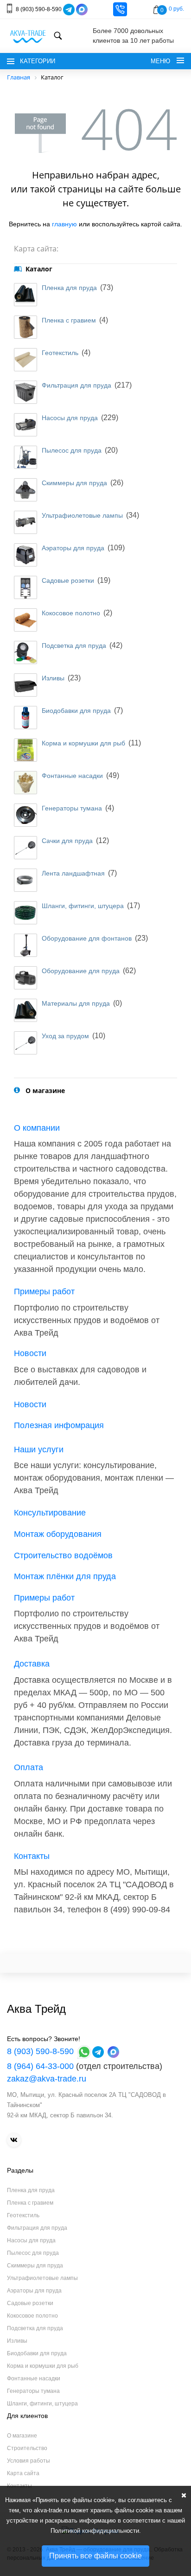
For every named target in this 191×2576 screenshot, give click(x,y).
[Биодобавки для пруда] (25, 718)
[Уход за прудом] (25, 1043)
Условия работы (29, 2461)
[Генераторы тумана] (25, 815)
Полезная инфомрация (59, 1425)
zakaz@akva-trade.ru (47, 2079)
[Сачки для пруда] (25, 848)
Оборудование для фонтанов (87, 938)
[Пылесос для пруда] (25, 457)
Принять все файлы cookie (95, 2556)
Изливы (53, 678)
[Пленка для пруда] (25, 295)
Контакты (32, 1856)
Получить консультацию (120, 9)
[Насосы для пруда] (25, 425)
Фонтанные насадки (72, 776)
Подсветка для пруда (74, 646)
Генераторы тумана (72, 808)
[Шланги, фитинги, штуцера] (25, 913)
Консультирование (50, 1513)
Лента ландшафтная (73, 873)
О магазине (22, 2436)
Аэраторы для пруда (73, 548)
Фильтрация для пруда (76, 385)
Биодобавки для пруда (76, 711)
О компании (37, 1128)
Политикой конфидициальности (95, 2531)
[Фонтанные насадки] (25, 783)
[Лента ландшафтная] (25, 880)
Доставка (32, 1664)
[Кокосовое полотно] (25, 620)
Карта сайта (23, 2473)
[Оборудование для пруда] (25, 978)
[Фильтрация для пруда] (25, 392)
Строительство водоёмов (63, 1555)
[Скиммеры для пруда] (25, 490)
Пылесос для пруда (72, 450)
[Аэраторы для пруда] (25, 555)
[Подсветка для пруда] (25, 652)
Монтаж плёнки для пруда (65, 1576)
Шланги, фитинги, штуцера (83, 906)
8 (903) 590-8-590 (39, 9)
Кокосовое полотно (71, 613)
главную (64, 224)
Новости (30, 1353)
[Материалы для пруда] (25, 1010)
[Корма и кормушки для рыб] (25, 750)
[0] (156, 10)
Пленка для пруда (69, 288)
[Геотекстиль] (25, 360)
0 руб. (176, 9)
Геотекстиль (60, 353)
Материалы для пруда (76, 1003)
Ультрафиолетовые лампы (82, 515)
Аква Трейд (36, 2009)
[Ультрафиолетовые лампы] (25, 522)
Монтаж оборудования (58, 1534)
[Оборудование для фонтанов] (25, 945)
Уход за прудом (65, 1036)
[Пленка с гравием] (25, 327)
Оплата (29, 1767)
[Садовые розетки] (25, 587)
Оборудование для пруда (81, 971)
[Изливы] (25, 685)
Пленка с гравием (69, 320)
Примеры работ (44, 1291)
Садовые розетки (68, 580)
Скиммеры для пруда (74, 483)
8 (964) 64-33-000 (40, 2066)
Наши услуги (39, 1449)
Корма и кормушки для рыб (83, 743)
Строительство (27, 2448)
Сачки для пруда (67, 841)
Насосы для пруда (70, 418)
